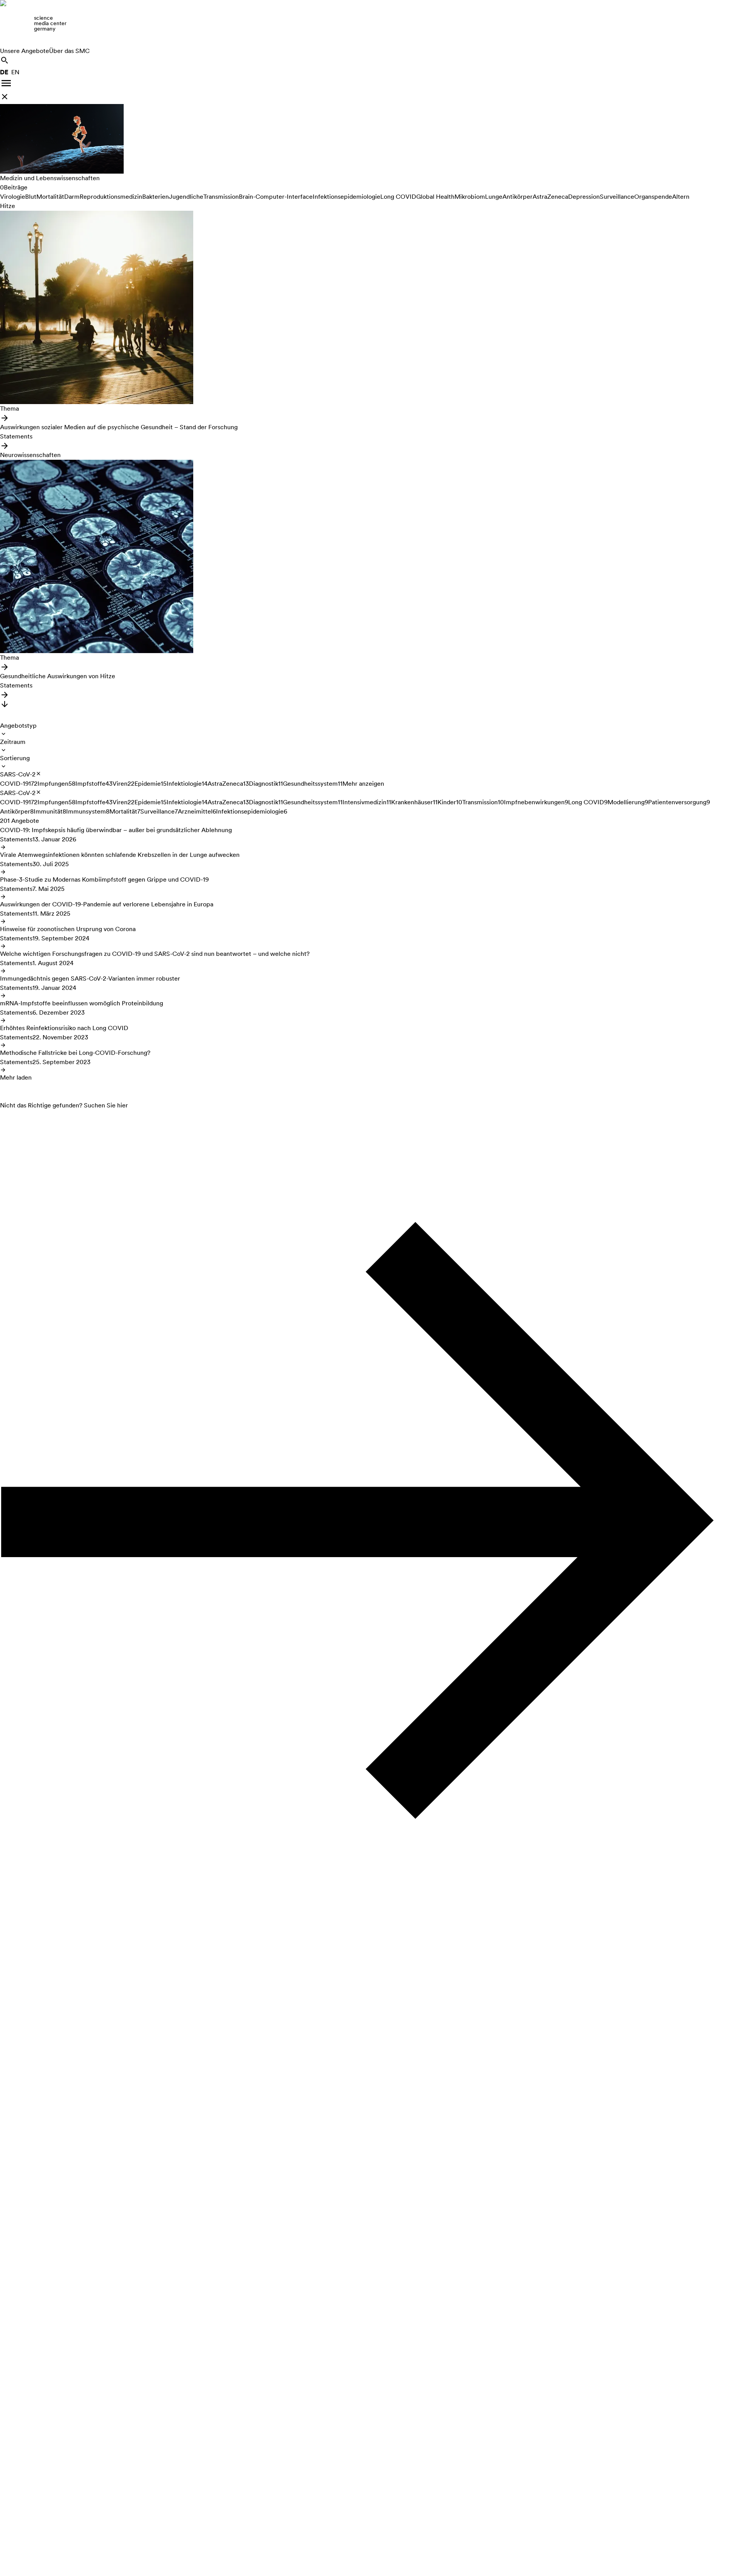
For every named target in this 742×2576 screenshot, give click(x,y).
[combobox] (18, 729)
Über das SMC (69, 51)
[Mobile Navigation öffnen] (6, 83)
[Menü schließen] (5, 97)
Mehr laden (16, 1077)
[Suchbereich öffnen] (5, 60)
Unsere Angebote (25, 51)
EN (15, 72)
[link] (371, 23)
